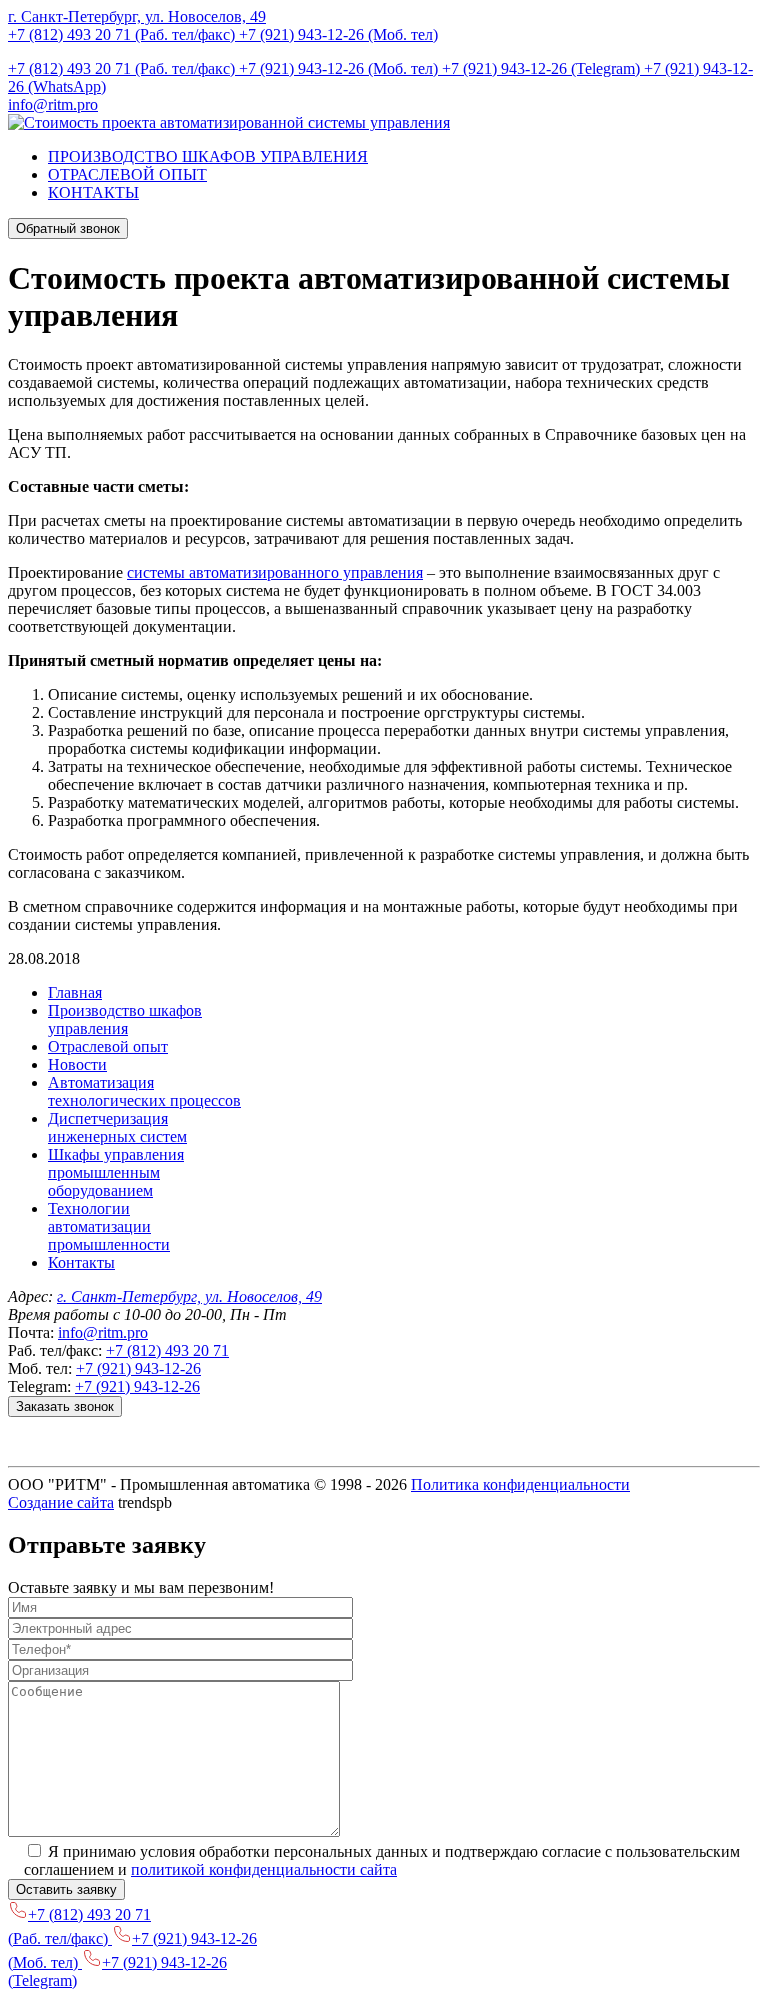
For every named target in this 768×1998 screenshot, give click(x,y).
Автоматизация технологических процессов (144, 1091)
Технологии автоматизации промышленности (109, 1226)
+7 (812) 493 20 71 (167, 1350)
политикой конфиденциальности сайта (264, 1869)
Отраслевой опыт (108, 1046)
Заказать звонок (65, 1406)
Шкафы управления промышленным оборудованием (116, 1172)
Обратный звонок (68, 228)
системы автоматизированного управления (275, 572)
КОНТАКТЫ (93, 192)
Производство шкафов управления (125, 1019)
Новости (77, 1064)
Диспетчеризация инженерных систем (117, 1127)
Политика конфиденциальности (520, 1484)
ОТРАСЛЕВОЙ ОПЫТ (127, 174)
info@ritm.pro (53, 104)
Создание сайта (61, 1502)
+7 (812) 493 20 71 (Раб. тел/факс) (123, 34)
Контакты (81, 1262)
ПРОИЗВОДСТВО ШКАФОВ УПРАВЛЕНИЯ (208, 156)
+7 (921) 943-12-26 (138, 1368)
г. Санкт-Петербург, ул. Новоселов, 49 (137, 16)
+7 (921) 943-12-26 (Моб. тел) (338, 34)
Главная (75, 992)
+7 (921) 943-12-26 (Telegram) (543, 68)
